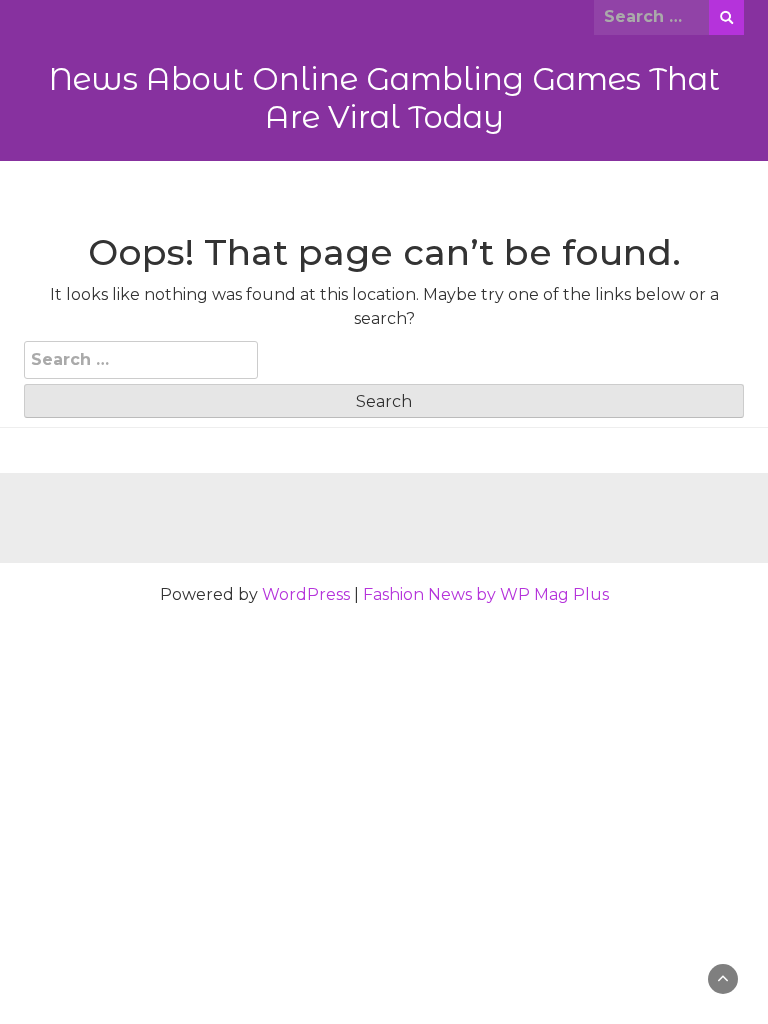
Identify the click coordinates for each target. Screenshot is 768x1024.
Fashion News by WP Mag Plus (486, 594)
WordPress (306, 594)
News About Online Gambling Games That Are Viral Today (384, 98)
